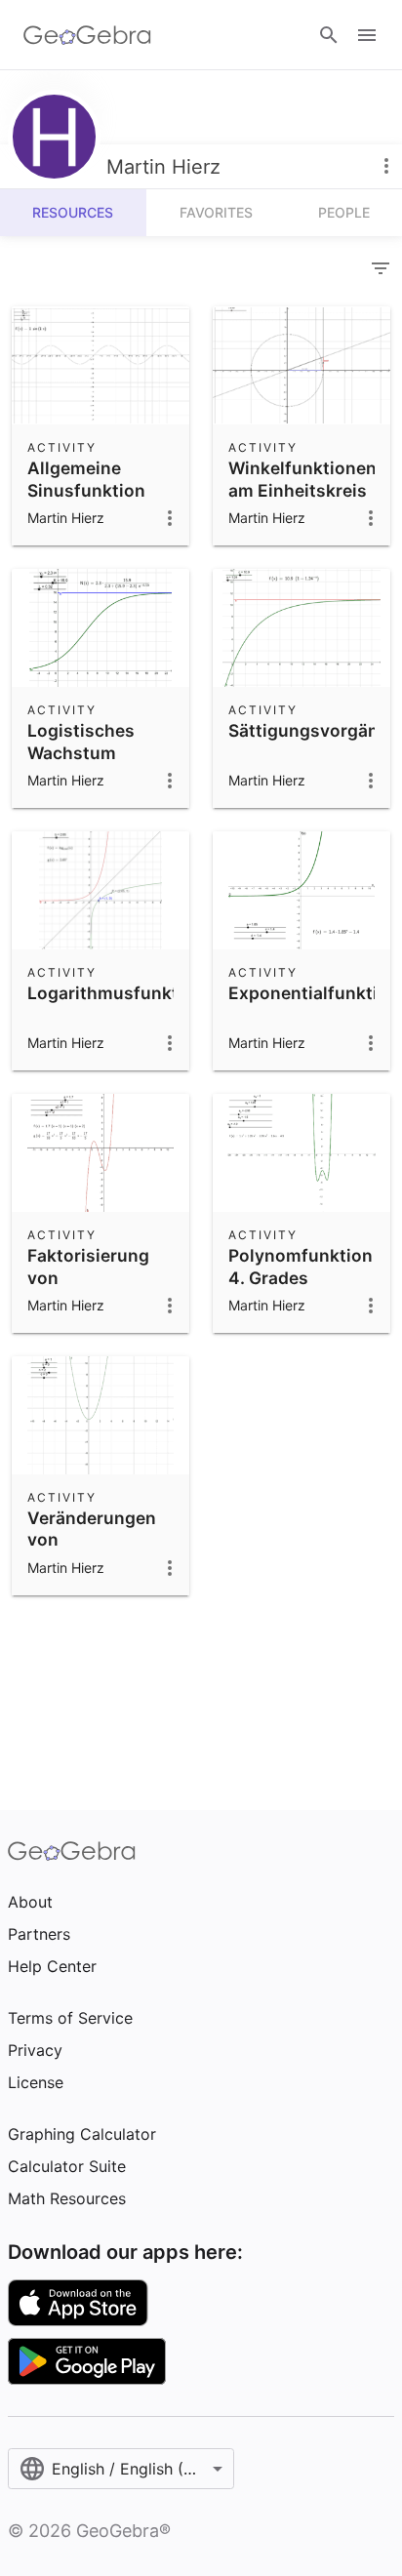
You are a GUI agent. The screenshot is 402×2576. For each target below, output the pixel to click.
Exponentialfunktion (314, 993)
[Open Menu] (367, 35)
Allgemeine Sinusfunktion (86, 479)
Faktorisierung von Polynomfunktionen (110, 1277)
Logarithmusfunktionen (126, 993)
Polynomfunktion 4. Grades (301, 1266)
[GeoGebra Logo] (87, 35)
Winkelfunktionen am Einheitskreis (302, 479)
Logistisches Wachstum (81, 741)
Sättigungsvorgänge (314, 730)
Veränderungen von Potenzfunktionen (102, 1540)
